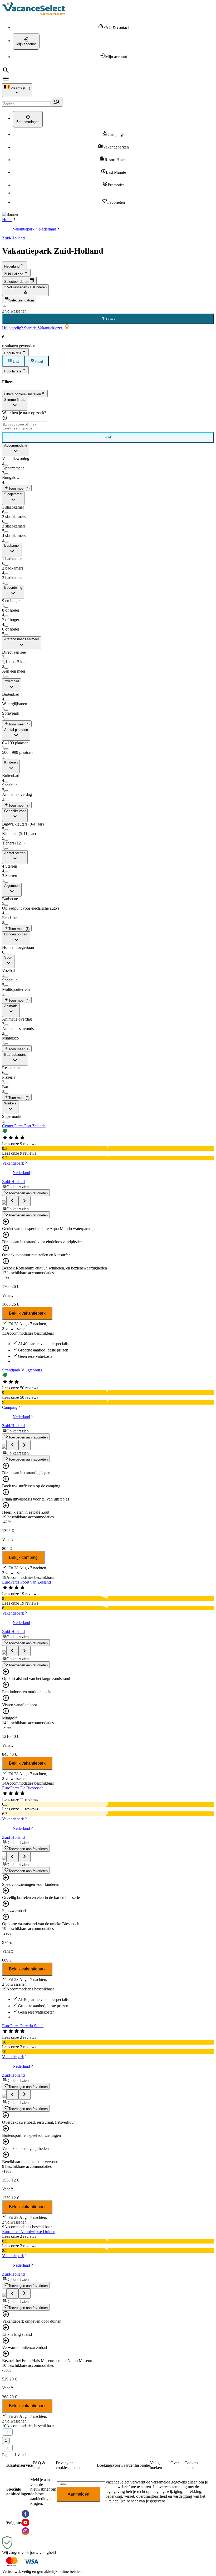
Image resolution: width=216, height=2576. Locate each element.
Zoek (108, 437)
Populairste (13, 353)
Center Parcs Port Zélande (24, 1126)
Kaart (39, 362)
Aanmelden (78, 2494)
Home (7, 220)
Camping (10, 1407)
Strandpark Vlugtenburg (22, 1370)
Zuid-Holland (13, 238)
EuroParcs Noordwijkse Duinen (29, 2232)
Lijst (15, 362)
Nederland (47, 229)
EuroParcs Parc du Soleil (23, 2026)
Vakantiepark (24, 229)
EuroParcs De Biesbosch (23, 1788)
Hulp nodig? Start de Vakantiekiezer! (33, 328)
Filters (110, 319)
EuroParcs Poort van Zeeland (26, 1582)
